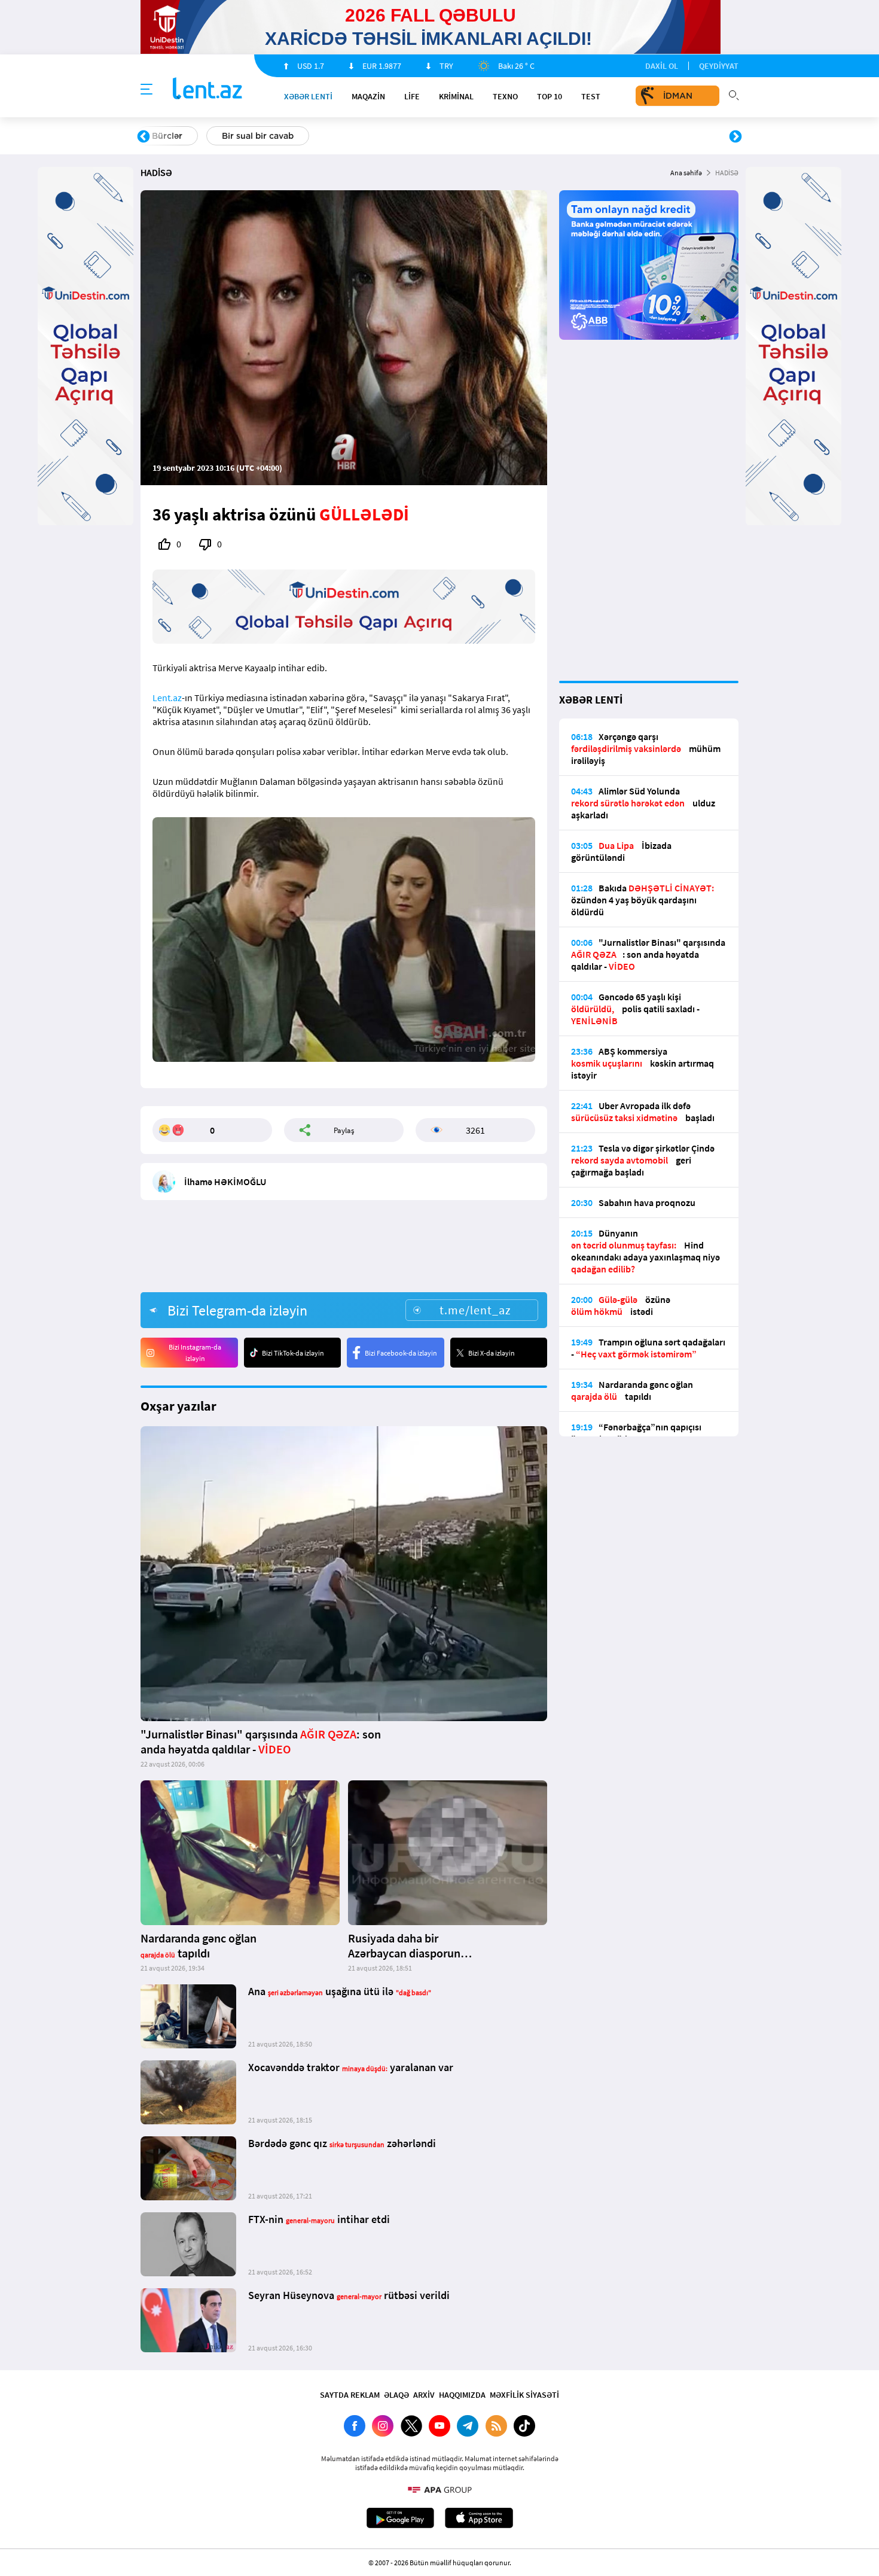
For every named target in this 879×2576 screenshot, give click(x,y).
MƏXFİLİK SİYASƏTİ (524, 2395)
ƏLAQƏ (396, 2395)
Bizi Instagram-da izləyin (195, 1353)
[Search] (734, 94)
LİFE (412, 96)
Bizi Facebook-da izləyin (401, 1353)
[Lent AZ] (207, 89)
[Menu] (146, 90)
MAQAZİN (368, 96)
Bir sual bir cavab (258, 136)
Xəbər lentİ (308, 96)
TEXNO (505, 96)
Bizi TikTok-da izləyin (293, 1353)
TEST (591, 96)
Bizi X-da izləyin (492, 1353)
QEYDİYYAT (719, 66)
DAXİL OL (662, 66)
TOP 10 (550, 96)
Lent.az (167, 698)
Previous (144, 137)
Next (735, 137)
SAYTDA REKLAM (350, 2395)
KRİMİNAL (456, 96)
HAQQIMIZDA (462, 2395)
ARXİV (424, 2395)
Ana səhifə (686, 173)
